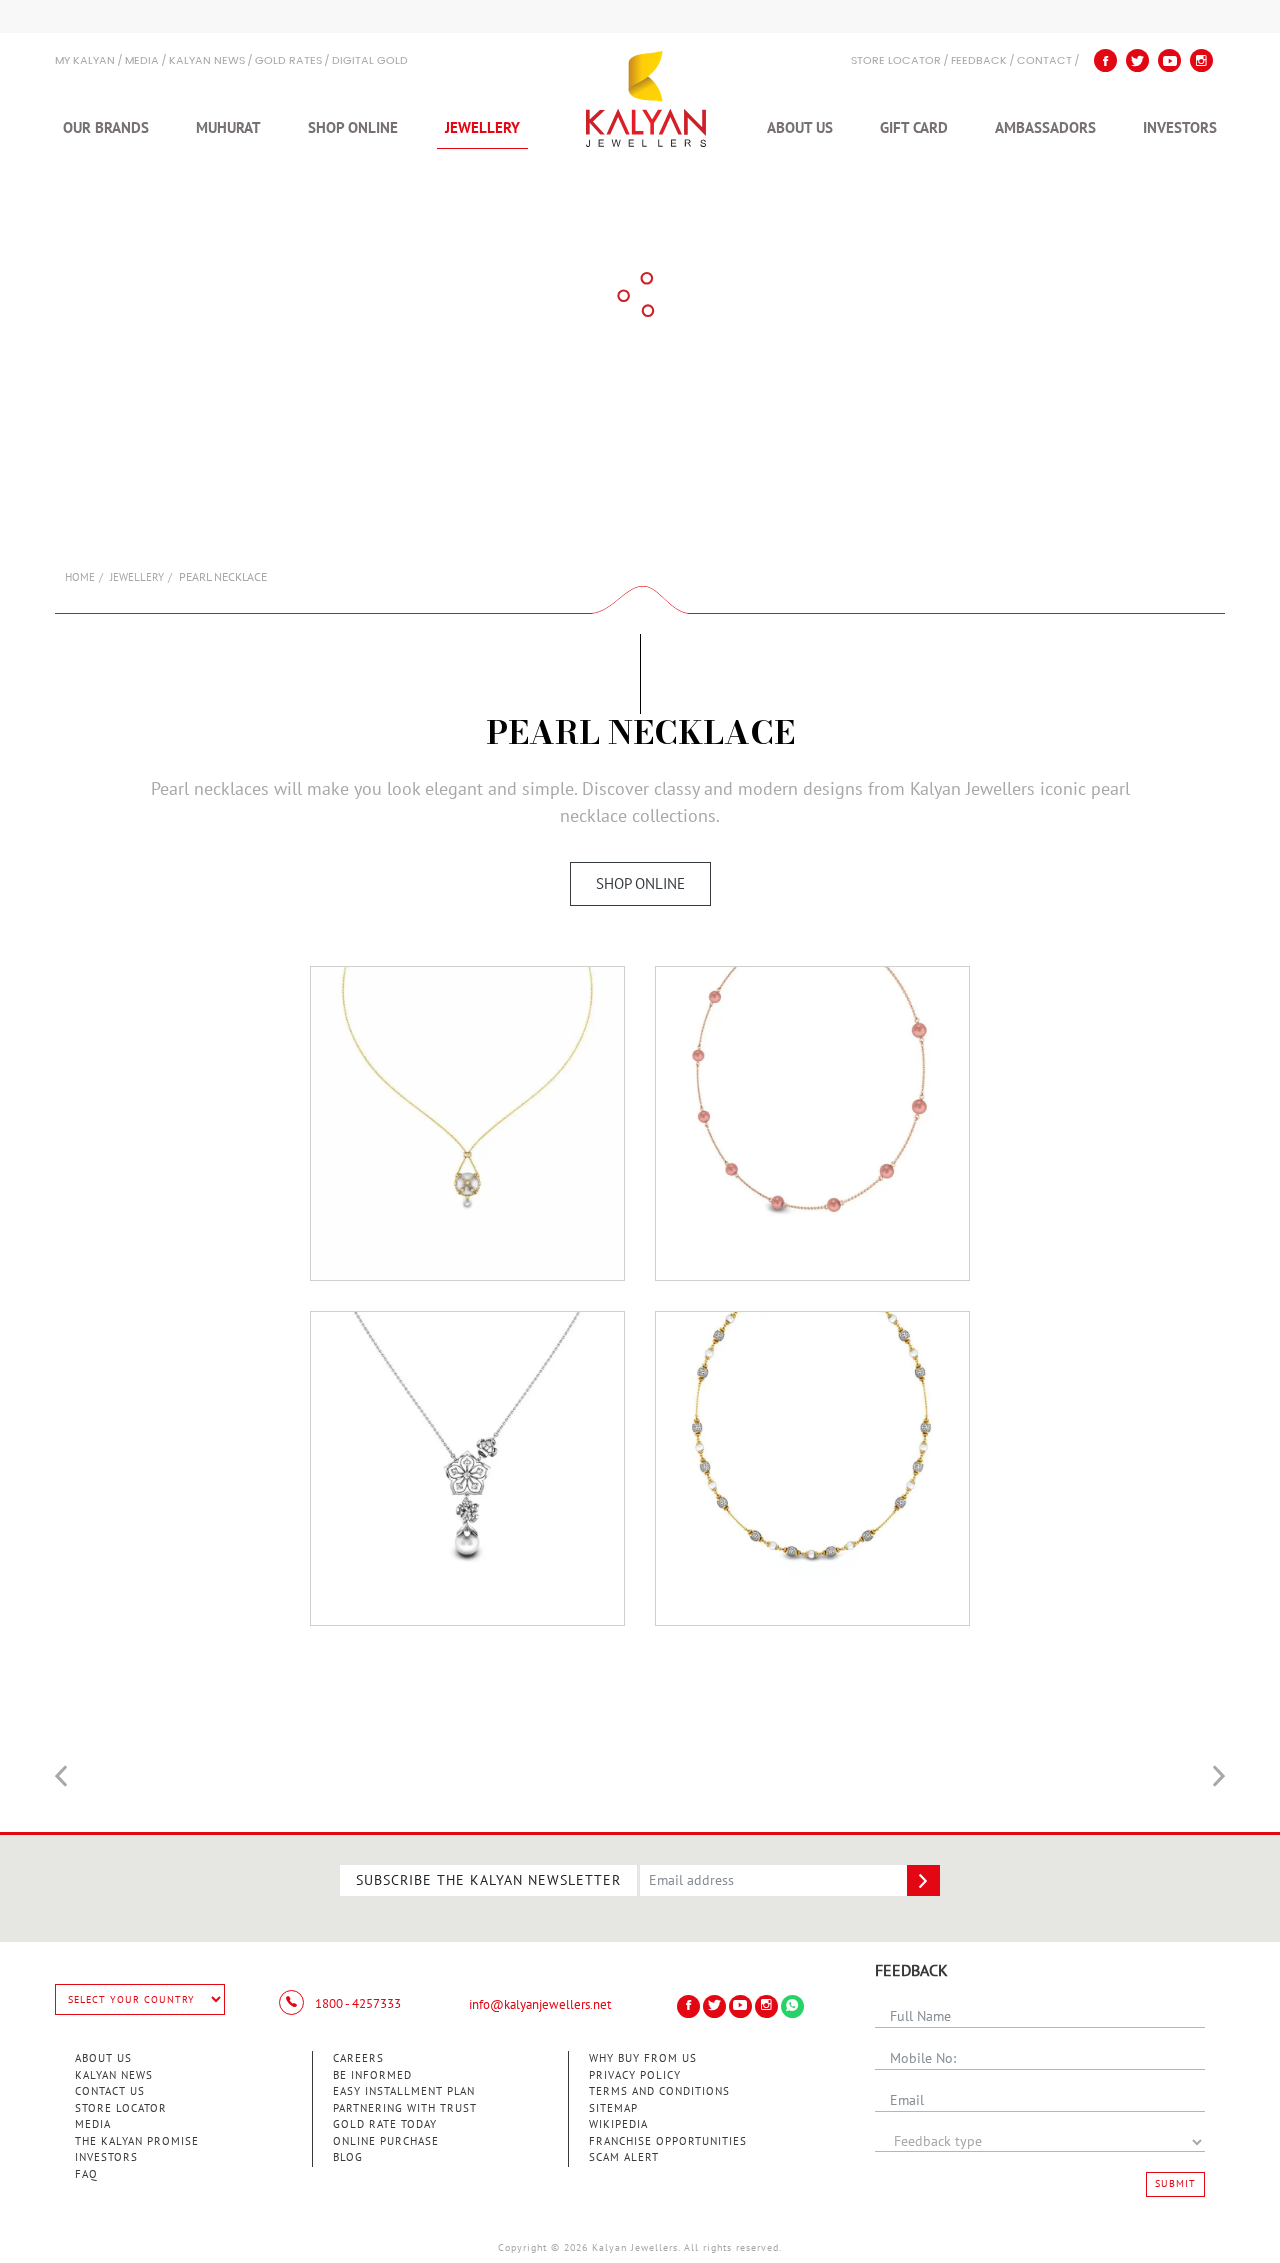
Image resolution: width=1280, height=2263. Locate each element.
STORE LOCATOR (896, 61)
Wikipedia (618, 2124)
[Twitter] (1137, 60)
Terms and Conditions (659, 2091)
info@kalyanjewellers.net (540, 2005)
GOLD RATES (288, 61)
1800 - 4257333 (356, 2004)
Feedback (979, 61)
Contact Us (110, 2091)
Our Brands (106, 128)
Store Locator (121, 2108)
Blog (348, 2157)
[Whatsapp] (792, 2006)
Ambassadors (1045, 128)
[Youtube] (1169, 60)
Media (142, 61)
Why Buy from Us (643, 2058)
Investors (1180, 128)
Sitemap (613, 2108)
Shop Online (353, 128)
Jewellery (482, 128)
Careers (358, 2058)
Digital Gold (370, 61)
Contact (1044, 61)
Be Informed (372, 2075)
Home (80, 577)
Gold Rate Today (385, 2124)
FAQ (86, 2174)
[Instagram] (1201, 60)
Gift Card (914, 128)
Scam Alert (624, 2157)
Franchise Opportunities (668, 2141)
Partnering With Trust (405, 2108)
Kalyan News (207, 61)
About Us (800, 128)
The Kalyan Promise (137, 2141)
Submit (1175, 2184)
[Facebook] (1105, 60)
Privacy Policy (635, 2075)
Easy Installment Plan (404, 2091)
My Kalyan (85, 61)
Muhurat (228, 128)
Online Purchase (386, 2141)
